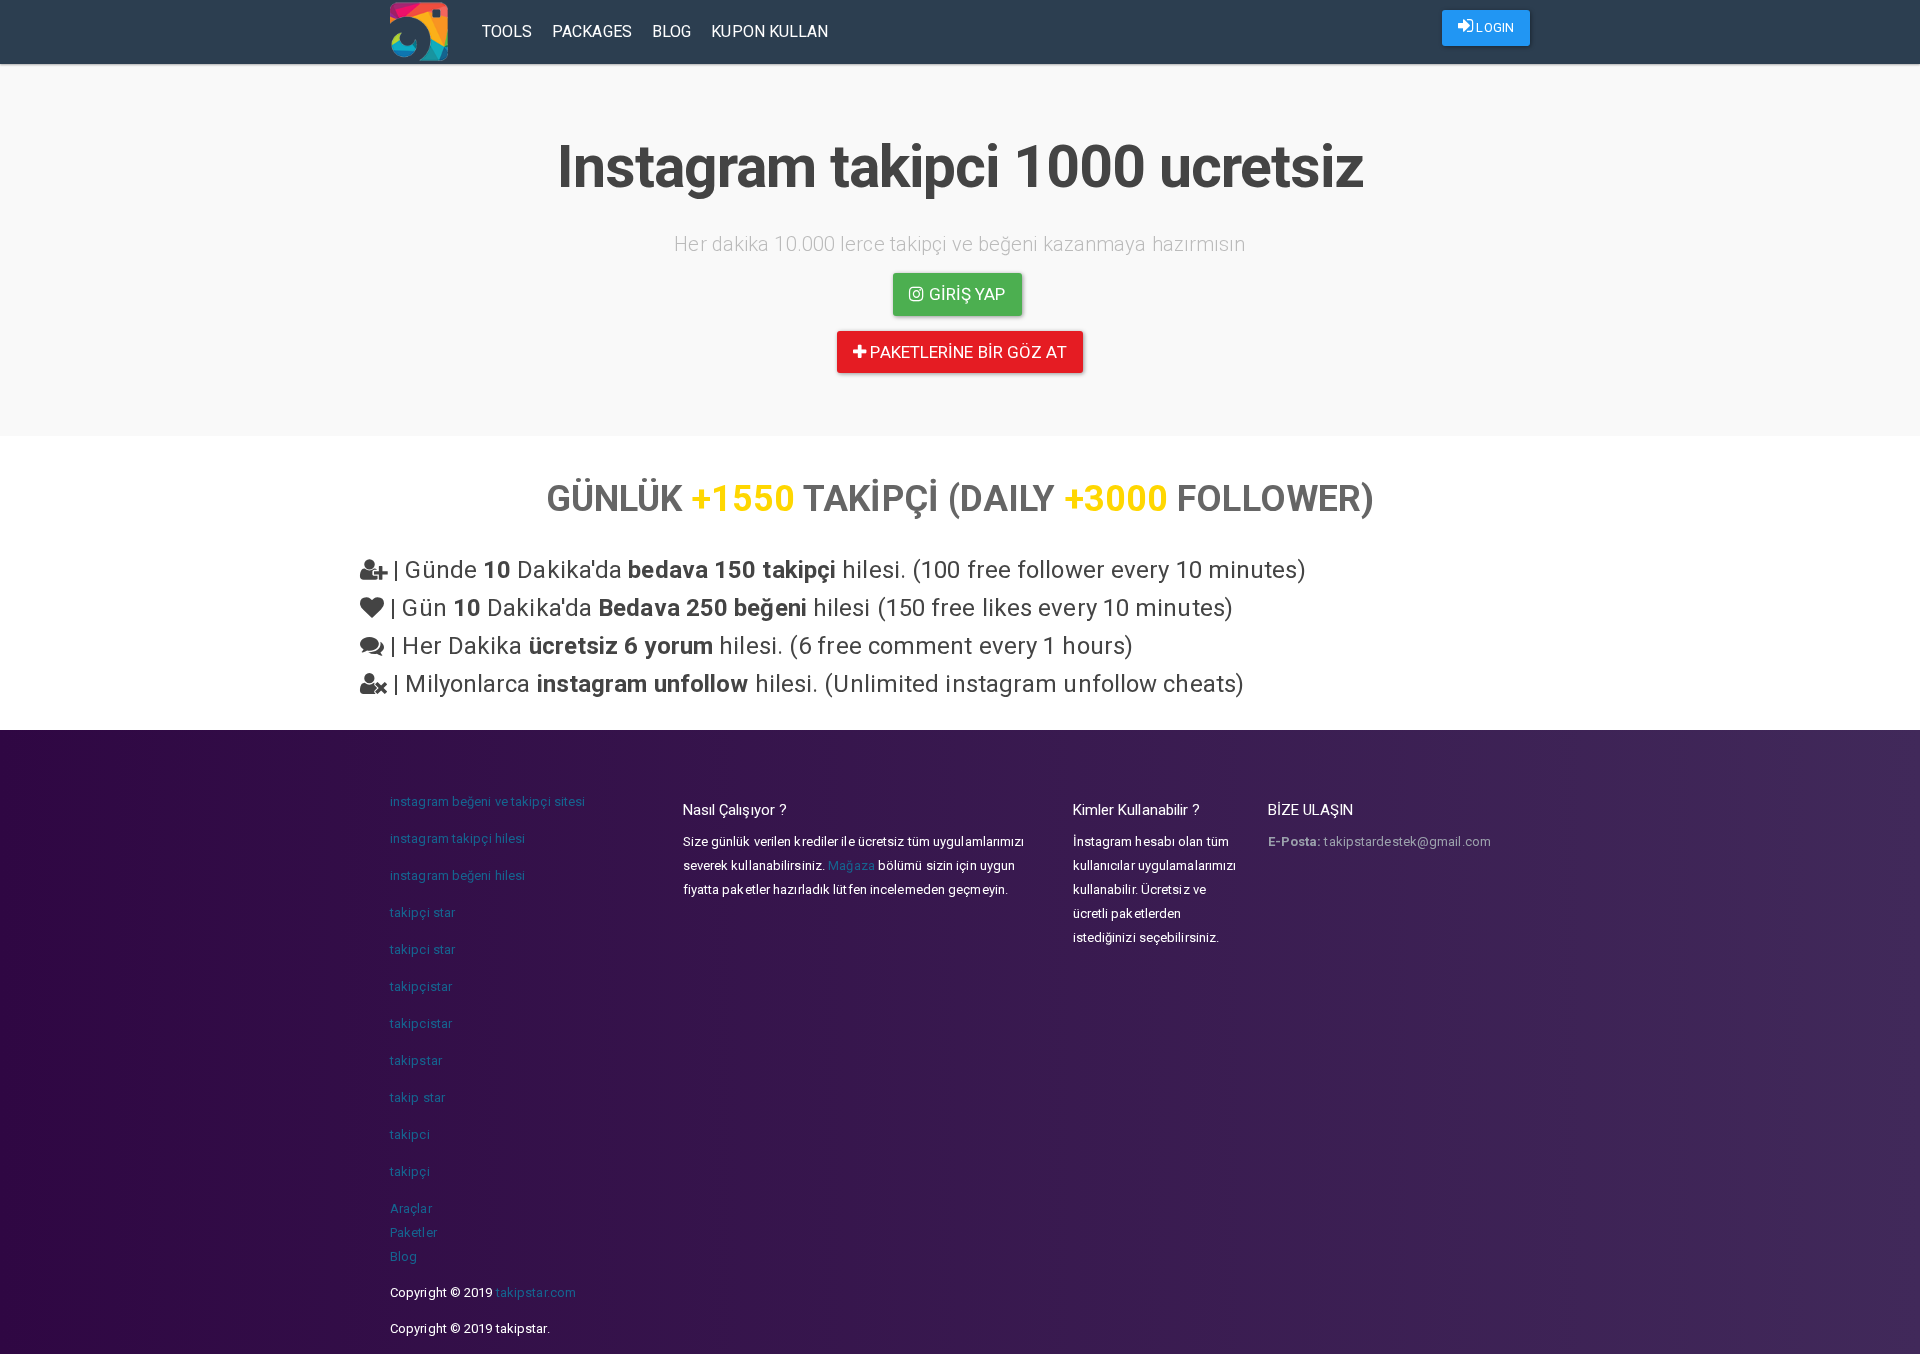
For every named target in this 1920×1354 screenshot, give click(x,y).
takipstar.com (536, 1292)
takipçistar (421, 986)
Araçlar (411, 1208)
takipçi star (422, 912)
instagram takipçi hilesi (457, 838)
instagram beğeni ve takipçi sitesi (487, 801)
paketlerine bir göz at (966, 352)
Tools (507, 31)
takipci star (422, 949)
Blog (671, 31)
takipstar (416, 1060)
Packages (592, 31)
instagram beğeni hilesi (457, 875)
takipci (410, 1134)
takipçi (410, 1171)
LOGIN (1493, 27)
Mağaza (851, 865)
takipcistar (421, 1023)
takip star (417, 1097)
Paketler (413, 1232)
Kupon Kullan (769, 31)
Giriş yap (965, 294)
